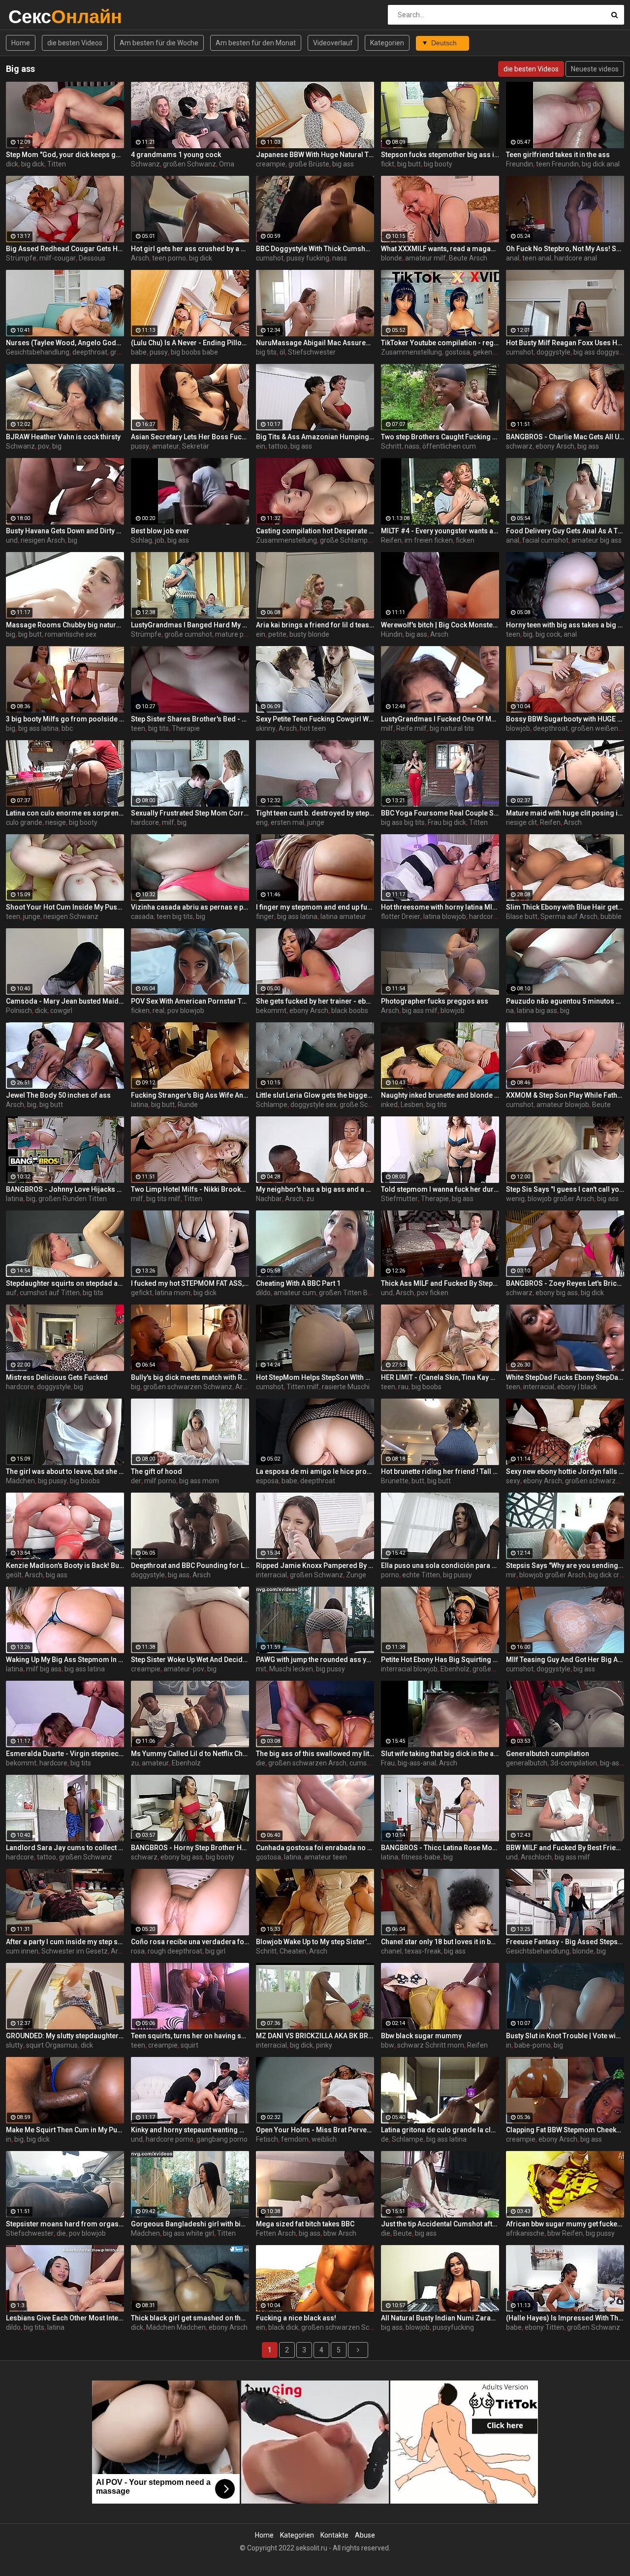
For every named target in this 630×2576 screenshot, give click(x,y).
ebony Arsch (555, 446)
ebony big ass (557, 1293)
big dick (33, 164)
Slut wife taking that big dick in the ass (440, 1754)
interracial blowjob (409, 1669)
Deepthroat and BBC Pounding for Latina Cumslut (190, 1565)
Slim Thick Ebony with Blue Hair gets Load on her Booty (565, 907)
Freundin (520, 164)
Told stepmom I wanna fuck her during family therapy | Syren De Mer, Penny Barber (440, 1189)
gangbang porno (222, 2139)
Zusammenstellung (411, 352)
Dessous (92, 258)
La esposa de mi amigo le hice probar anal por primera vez (315, 1471)
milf (387, 728)
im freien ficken (429, 540)
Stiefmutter (399, 1199)
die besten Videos (75, 43)
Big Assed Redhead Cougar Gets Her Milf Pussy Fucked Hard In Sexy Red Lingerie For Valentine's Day (65, 249)
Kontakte (334, 2535)
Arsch (140, 258)
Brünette (395, 1481)
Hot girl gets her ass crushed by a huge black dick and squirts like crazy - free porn (190, 249)
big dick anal (601, 164)
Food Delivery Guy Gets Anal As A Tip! (565, 531)
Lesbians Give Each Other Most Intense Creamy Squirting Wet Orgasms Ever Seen (65, 2318)
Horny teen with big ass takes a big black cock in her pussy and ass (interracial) (565, 625)
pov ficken (433, 1293)
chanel (391, 1951)
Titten (57, 164)
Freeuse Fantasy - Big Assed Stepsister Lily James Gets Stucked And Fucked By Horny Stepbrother (565, 1942)
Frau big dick (447, 822)
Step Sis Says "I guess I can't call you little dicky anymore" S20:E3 (565, 1189)
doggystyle (553, 352)
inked (389, 1105)
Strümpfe (21, 258)
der (136, 1481)
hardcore (145, 822)
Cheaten (293, 1951)
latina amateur (343, 916)
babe (139, 352)
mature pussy (236, 634)
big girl (215, 1951)
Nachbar (269, 1199)
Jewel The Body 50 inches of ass (58, 1095)
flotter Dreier (401, 916)
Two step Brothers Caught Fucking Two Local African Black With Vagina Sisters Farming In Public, (440, 437)
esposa (267, 1481)
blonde (392, 258)
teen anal (537, 258)
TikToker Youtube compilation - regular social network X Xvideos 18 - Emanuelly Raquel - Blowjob (440, 343)
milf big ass (44, 1669)
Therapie (186, 728)
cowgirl (61, 1011)
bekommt (271, 1011)
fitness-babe (421, 1857)
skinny (266, 728)
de (385, 2139)
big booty (438, 164)
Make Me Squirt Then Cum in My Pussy (65, 2130)
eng (262, 822)
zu (310, 1199)
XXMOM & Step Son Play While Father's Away (565, 1095)
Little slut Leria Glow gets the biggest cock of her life (315, 1095)
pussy (159, 352)
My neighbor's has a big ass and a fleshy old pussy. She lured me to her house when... (315, 1189)
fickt (388, 164)
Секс (34, 16)
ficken (465, 540)
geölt (14, 1575)
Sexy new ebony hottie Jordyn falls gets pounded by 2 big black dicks (565, 1471)
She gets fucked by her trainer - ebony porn (315, 1001)
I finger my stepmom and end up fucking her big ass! (315, 907)
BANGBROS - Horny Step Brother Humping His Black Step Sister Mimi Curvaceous (190, 1848)
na (510, 1011)
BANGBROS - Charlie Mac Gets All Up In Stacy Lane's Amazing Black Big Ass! (565, 437)
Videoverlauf (333, 43)
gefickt (142, 1293)
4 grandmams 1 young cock (176, 155)
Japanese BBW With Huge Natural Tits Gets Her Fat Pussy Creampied (315, 155)
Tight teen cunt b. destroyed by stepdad (315, 813)
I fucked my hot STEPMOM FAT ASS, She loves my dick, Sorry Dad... (190, 1283)
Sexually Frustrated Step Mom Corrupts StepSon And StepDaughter (190, 813)
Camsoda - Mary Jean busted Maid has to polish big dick (65, 1001)
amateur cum (295, 1293)
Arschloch (536, 1857)
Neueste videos (595, 69)
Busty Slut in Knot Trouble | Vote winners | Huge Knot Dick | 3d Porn (565, 2036)
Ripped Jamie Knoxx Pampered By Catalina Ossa (315, 1565)
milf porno (160, 1481)
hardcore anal (576, 258)
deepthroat (90, 352)
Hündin (392, 634)
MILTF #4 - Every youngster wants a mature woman (440, 531)
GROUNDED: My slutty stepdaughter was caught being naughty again (65, 2036)
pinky (324, 2045)
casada (142, 916)
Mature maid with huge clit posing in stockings (565, 813)
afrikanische (525, 2233)
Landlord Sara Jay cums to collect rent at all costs (65, 1848)
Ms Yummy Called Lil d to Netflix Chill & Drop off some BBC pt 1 (190, 1754)
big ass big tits (403, 822)
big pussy (52, 1481)
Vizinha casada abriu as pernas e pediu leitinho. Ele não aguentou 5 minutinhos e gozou (190, 907)
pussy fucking (308, 258)
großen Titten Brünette (355, 1293)
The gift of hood (157, 1471)
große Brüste (309, 164)
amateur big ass (597, 540)
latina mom (173, 1293)
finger (265, 916)
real (158, 1011)
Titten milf (303, 1387)
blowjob (518, 728)
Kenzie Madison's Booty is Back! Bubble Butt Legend (65, 1565)
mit (261, 1669)
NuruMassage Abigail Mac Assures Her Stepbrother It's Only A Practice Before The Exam (315, 343)
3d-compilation (574, 1763)
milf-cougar (58, 258)
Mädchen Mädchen (176, 2327)
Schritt (391, 446)
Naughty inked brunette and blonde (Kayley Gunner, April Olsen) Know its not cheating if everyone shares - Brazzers (440, 1095)
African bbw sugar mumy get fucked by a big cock (565, 2224)
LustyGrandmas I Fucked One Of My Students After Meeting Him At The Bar (440, 719)
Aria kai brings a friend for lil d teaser (315, 625)
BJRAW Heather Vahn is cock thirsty (63, 437)
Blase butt (522, 916)
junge (316, 822)
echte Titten (421, 1575)
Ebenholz (455, 1669)
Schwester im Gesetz (75, 1951)
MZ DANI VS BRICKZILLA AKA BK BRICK (315, 2036)
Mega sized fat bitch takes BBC (305, 2224)
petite (277, 634)
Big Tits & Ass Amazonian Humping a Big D (315, 437)
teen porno (169, 258)
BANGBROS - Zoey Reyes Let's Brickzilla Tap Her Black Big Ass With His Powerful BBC (565, 1283)
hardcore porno (170, 2139)
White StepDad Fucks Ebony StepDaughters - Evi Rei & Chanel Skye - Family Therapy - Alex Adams (565, 1377)
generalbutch (527, 1763)
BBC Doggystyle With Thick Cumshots (315, 249)
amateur (166, 446)
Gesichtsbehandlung (38, 352)
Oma (227, 164)
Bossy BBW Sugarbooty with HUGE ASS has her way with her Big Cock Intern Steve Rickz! (565, 719)
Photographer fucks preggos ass (435, 1001)
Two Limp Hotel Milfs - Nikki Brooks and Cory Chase (190, 1189)
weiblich (324, 2139)
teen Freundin (557, 164)
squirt (189, 2045)
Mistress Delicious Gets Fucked (57, 1377)
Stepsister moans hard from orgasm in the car (65, 2224)
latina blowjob (445, 916)
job (160, 540)
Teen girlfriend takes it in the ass (558, 155)
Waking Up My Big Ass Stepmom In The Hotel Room (65, 1660)
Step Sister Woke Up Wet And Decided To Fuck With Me (190, 1660)
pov (44, 446)
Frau (388, 1763)
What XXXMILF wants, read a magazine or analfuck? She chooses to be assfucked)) (440, 249)
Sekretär (196, 446)
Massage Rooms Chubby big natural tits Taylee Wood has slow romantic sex (65, 625)
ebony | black (577, 1387)
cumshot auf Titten (50, 1293)
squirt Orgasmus (52, 2045)
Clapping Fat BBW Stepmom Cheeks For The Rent (565, 2130)
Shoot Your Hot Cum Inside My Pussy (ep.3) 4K (65, 907)
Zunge (356, 1575)
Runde (188, 1105)
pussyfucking (453, 2327)
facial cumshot (545, 540)
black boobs (350, 1011)
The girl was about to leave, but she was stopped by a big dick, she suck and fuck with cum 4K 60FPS (65, 1471)
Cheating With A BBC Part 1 (298, 1283)
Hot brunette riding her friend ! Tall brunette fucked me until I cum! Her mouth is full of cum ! (440, 1471)
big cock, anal (556, 634)
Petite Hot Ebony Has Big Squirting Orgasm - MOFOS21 (440, 1660)
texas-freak (423, 1951)
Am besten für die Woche (159, 43)
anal (513, 258)
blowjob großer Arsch (561, 1199)
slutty (15, 2045)
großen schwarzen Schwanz (188, 1387)
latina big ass (537, 1011)
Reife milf (411, 728)
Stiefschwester (312, 352)
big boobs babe (194, 352)
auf (11, 1293)
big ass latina (38, 728)
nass (340, 258)
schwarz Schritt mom (431, 2045)
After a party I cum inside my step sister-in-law (65, 1942)
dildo (263, 1293)
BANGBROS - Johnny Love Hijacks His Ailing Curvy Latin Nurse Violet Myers (65, 1189)
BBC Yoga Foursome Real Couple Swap (440, 813)
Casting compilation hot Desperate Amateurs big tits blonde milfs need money (315, 531)
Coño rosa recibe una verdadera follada (190, 1942)
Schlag (142, 540)
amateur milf (425, 258)
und (12, 540)
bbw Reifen (565, 2233)
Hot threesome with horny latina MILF (440, 907)
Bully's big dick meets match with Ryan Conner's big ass (190, 1377)
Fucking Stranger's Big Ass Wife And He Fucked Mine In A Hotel (190, 1095)
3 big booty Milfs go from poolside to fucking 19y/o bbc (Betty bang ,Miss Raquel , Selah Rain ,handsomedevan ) (65, 719)
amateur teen (326, 1857)
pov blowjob (186, 1011)
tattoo (278, 446)
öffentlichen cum (449, 446)
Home (21, 43)
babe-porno (533, 2045)
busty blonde (309, 634)
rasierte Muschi (346, 1387)
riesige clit (521, 822)
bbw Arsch (340, 2233)
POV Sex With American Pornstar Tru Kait (190, 1001)
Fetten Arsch (276, 2233)
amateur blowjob (563, 1105)
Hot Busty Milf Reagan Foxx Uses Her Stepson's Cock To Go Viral (565, 343)
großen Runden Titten (73, 1199)
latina (140, 1105)
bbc (67, 728)
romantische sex (71, 634)
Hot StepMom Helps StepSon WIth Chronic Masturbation (315, 1377)
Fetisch (267, 2139)
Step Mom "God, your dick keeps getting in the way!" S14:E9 (65, 155)
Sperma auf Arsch (569, 916)
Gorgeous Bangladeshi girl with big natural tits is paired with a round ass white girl (190, 2224)
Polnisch (19, 1011)
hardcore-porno (493, 916)
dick (12, 164)
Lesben (412, 1105)
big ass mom (199, 1481)
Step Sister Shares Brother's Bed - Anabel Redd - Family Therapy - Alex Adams (190, 719)
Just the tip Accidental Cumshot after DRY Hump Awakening (440, 2224)
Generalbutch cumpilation (548, 1754)
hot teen (313, 728)
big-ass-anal (417, 1763)
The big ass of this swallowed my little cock (315, 1754)
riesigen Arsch (43, 540)
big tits (266, 352)
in (509, 2045)
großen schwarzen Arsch (307, 1763)
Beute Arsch (468, 258)
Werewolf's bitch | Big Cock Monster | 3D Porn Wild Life (440, 625)
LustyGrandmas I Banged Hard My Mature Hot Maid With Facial (190, 625)
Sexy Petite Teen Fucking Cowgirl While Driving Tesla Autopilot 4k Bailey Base (315, 719)
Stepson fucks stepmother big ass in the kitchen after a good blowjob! (440, 155)
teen (513, 634)
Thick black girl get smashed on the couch (190, 2318)
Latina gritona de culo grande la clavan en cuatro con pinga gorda (440, 2130)
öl (282, 352)
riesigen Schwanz (71, 916)
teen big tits (175, 916)
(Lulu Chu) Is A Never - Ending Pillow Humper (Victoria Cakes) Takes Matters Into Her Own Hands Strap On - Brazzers (190, 343)
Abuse (365, 2535)
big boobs (426, 1387)
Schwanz (145, 164)
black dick (283, 2327)
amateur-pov (184, 1669)
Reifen (391, 540)
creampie (271, 164)
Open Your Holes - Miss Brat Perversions (315, 2130)
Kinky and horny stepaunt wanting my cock (190, 2130)
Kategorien (387, 43)
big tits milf (163, 1199)
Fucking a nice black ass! (296, 2318)
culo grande (24, 822)
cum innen (22, 1951)
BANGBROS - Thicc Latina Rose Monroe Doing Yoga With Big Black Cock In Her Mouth (440, 1848)
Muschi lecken (291, 1669)
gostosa (457, 352)
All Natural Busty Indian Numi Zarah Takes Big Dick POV (440, 2318)
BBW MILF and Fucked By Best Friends (565, 1848)
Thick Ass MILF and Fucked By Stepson (440, 1283)
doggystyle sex (314, 1105)
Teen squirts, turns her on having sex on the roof (190, 2036)
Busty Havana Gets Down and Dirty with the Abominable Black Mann (65, 531)
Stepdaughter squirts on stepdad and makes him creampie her (65, 1283)
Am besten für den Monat (256, 43)
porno (390, 1575)
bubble (611, 916)
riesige (56, 822)
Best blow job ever (160, 531)
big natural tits (452, 728)
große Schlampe (346, 540)
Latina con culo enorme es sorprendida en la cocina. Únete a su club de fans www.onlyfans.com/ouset (65, 813)
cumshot (270, 258)
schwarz (519, 446)
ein (261, 446)
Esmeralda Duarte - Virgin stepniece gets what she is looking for (65, 1754)
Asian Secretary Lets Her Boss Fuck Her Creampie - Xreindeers (190, 437)
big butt (409, 164)
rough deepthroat (175, 1951)
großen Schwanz (189, 164)
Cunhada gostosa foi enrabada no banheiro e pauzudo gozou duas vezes (315, 1848)
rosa (138, 1951)
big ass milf (420, 1011)
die (261, 1763)
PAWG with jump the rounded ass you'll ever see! (315, 1660)
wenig (515, 1199)
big (57, 446)
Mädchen (20, 1481)
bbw (388, 2045)
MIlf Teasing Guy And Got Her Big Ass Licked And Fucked (565, 1660)
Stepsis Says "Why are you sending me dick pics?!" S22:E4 (565, 1565)
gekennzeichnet (498, 352)
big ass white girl (189, 2233)
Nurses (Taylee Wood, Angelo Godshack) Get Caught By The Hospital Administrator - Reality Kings (65, 343)
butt (418, 1481)
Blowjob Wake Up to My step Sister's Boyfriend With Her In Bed (315, 1942)
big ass (343, 164)
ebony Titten (544, 2327)
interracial (539, 1387)
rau (403, 1387)
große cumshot (188, 634)
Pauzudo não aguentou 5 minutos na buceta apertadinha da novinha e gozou (565, 1001)
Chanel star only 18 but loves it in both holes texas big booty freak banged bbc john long (440, 1942)
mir (511, 1575)
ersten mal (287, 822)
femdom (295, 2139)
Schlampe (272, 1105)
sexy (513, 1481)
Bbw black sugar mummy (421, 2036)
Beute (601, 1105)
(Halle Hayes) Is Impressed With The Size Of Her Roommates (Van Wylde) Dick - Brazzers (565, 2318)
